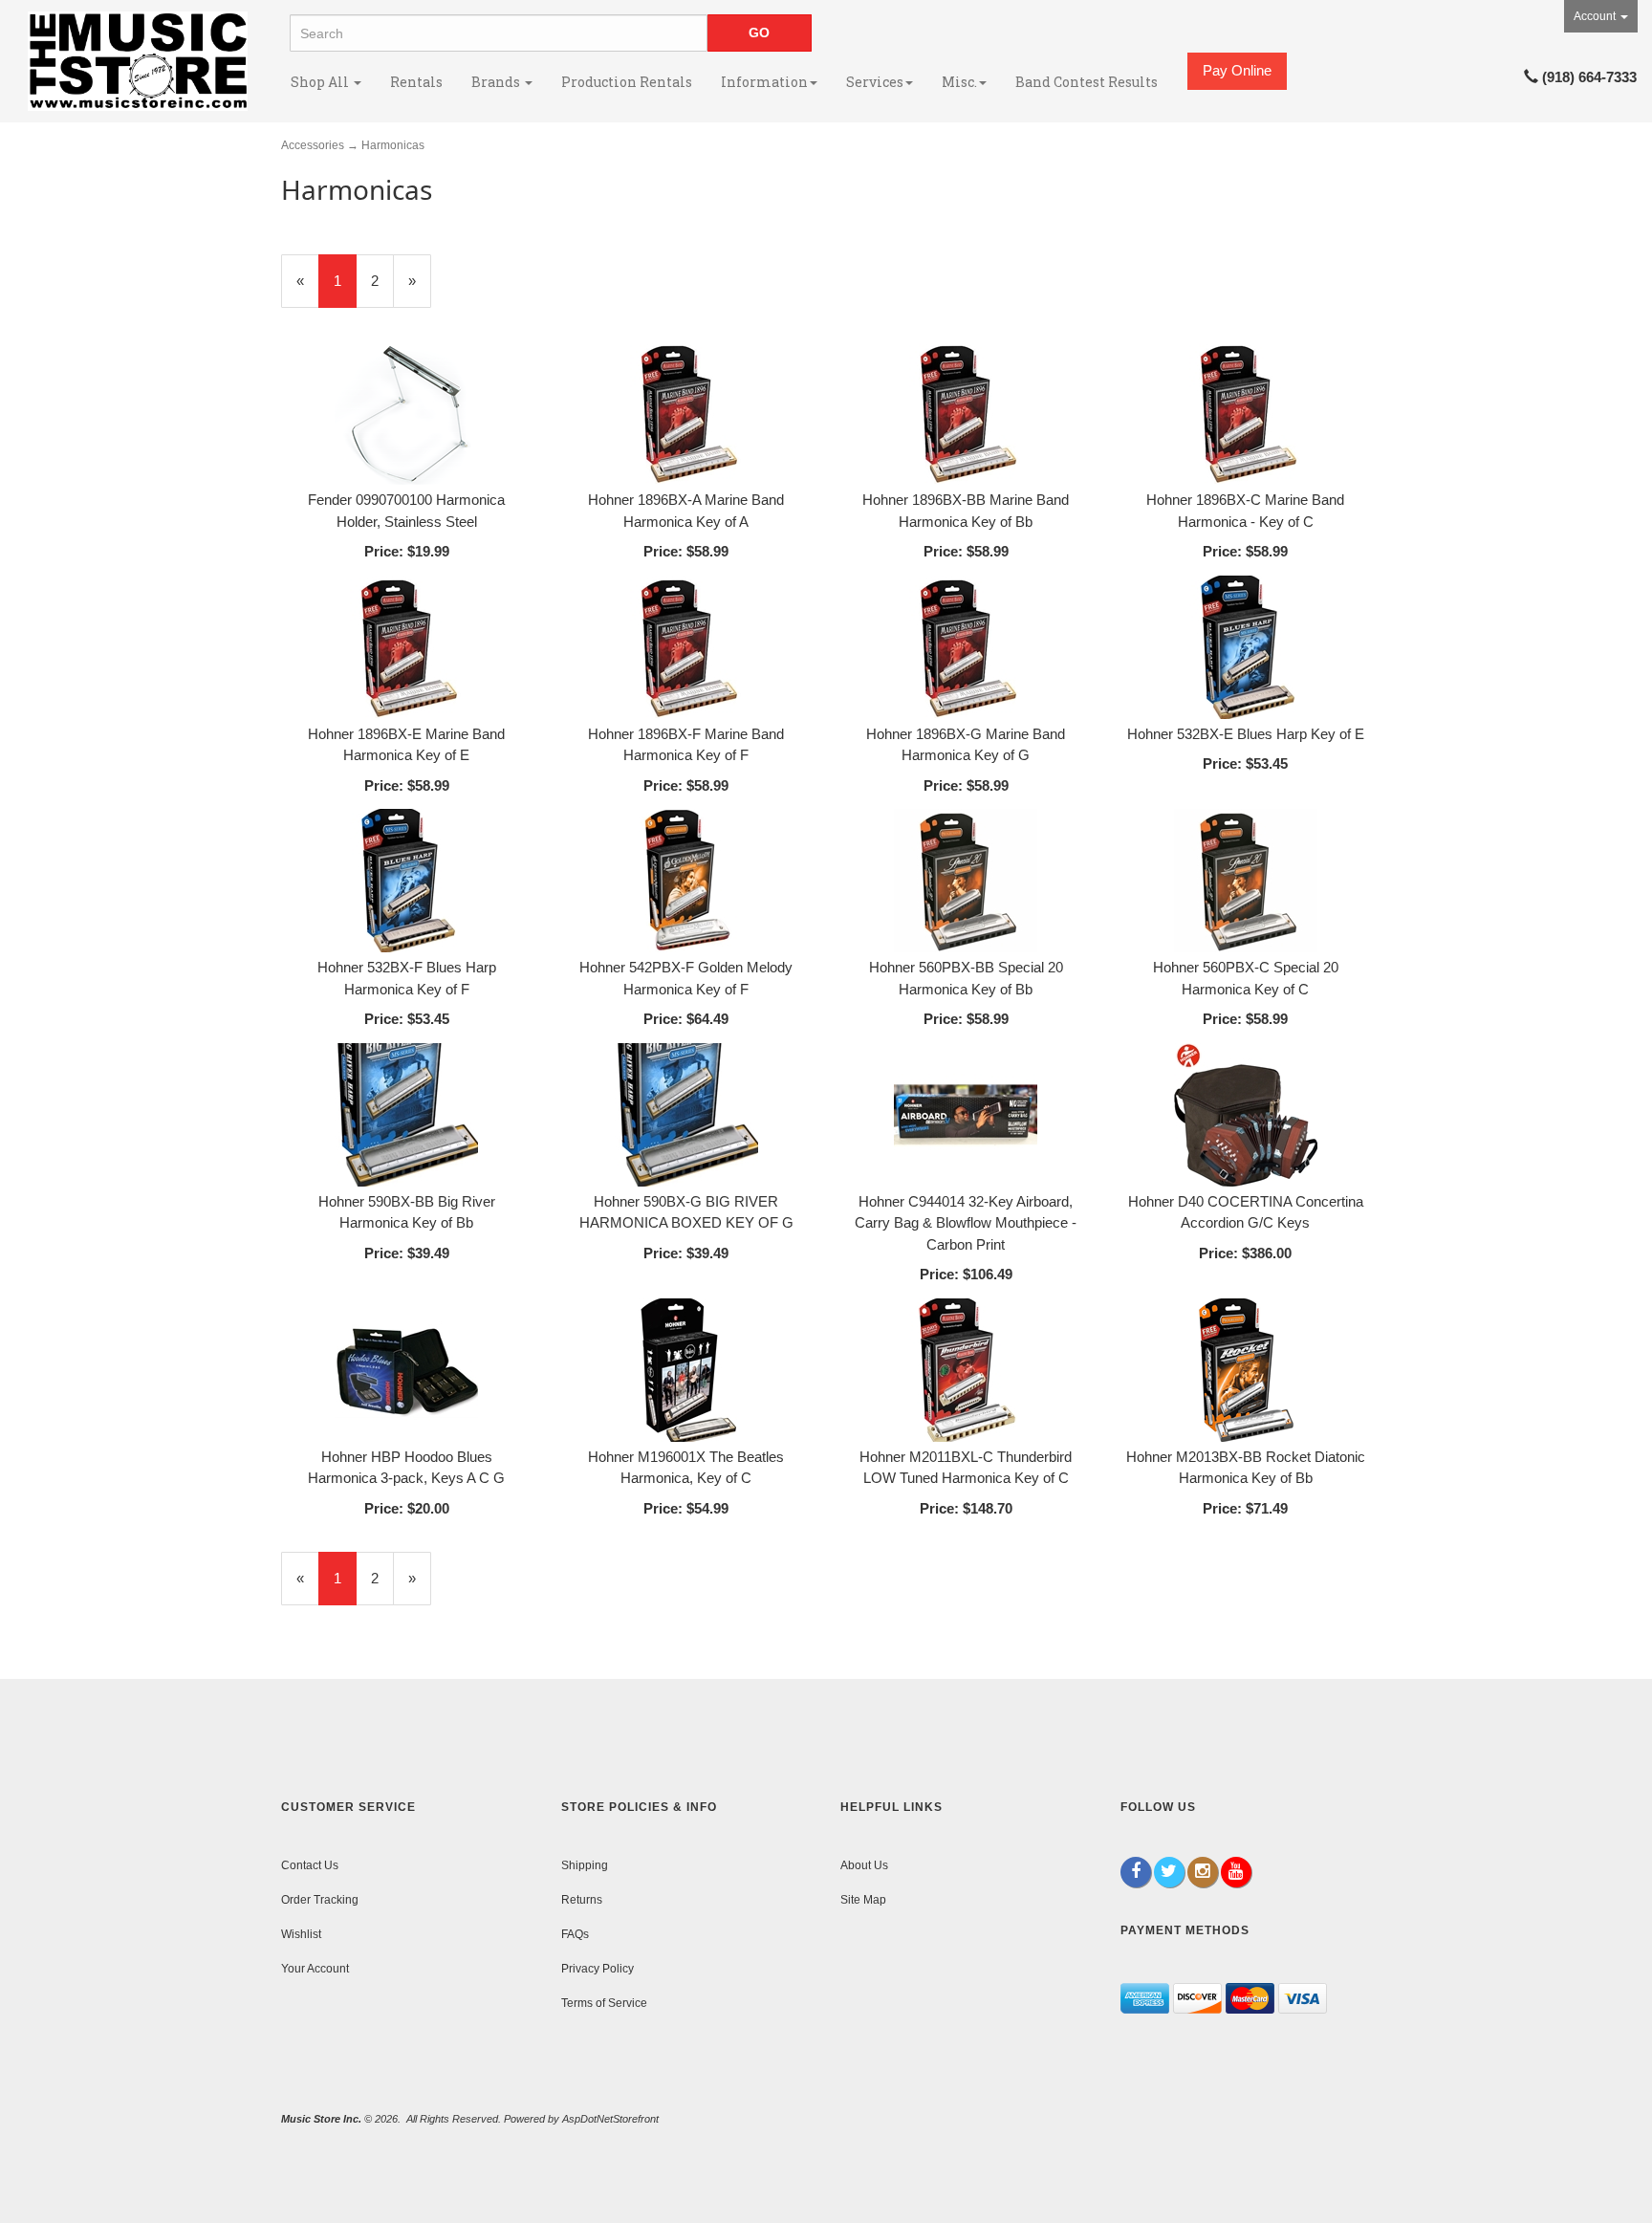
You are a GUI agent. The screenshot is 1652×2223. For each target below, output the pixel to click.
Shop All (321, 82)
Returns (582, 1900)
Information (764, 82)
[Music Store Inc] (138, 61)
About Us (864, 1865)
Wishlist (301, 1934)
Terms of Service (604, 2003)
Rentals (416, 82)
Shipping (585, 1865)
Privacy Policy (598, 1969)
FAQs (575, 1934)
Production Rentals (627, 82)
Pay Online (1237, 70)
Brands (497, 82)
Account (1596, 16)
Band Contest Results (1087, 82)
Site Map (863, 1900)
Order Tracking (320, 1900)
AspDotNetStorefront (610, 2119)
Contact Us (310, 1865)
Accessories (313, 145)
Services (875, 82)
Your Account (315, 1969)
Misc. (959, 82)
